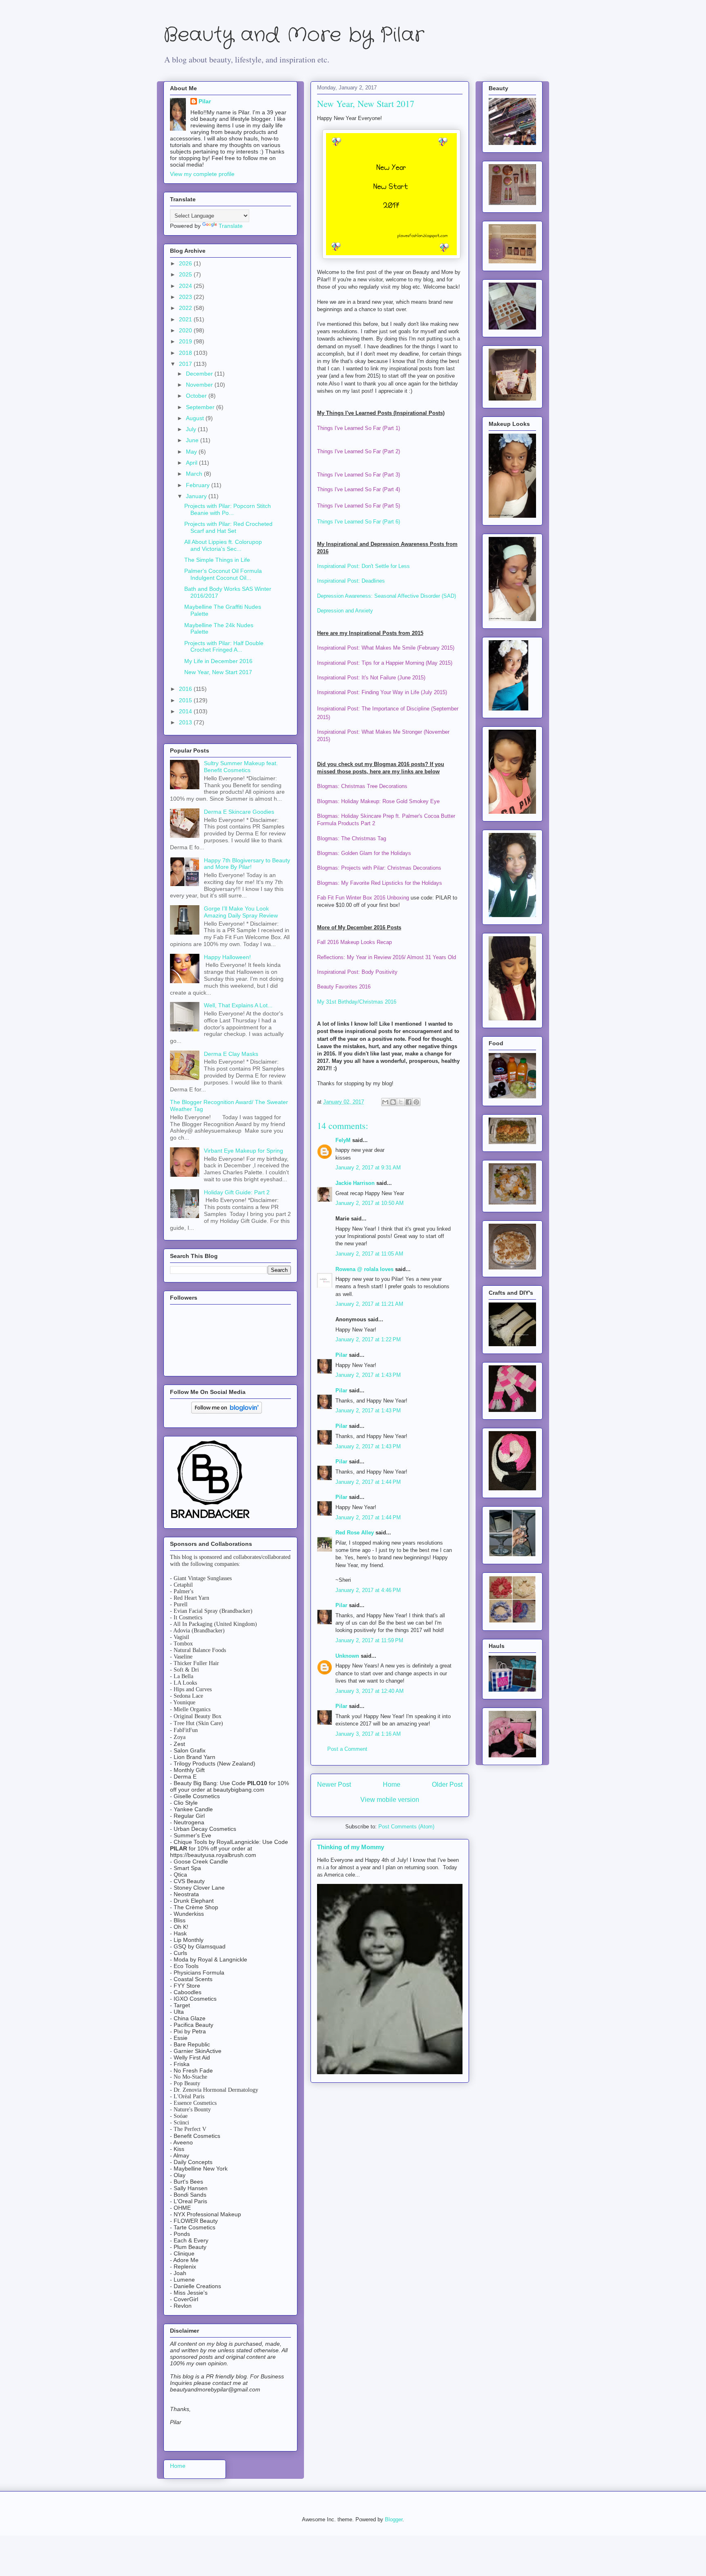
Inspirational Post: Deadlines (351, 581)
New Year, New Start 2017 (218, 672)
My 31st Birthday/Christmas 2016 (357, 1002)
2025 (186, 274)
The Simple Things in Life (217, 560)
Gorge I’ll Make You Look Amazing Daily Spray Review (241, 912)
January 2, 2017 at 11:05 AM (369, 1254)
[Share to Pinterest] (416, 1102)
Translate (231, 226)
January (197, 496)
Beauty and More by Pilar (294, 35)
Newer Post (334, 1784)
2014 (186, 711)
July (192, 429)
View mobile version (390, 1800)
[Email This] (385, 1102)
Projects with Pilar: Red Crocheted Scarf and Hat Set (228, 527)
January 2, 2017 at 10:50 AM (370, 1203)
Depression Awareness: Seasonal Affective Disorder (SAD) (387, 596)
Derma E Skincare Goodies (239, 812)
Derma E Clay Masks (231, 1054)
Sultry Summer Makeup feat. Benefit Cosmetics (241, 767)
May (192, 452)
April (192, 463)
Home (392, 1784)
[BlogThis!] (393, 1102)
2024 (186, 286)
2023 (186, 297)
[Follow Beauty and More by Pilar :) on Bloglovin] (227, 1412)
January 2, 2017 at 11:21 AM (369, 1304)
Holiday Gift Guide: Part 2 (237, 1192)
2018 (186, 353)
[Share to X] (401, 1102)
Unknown (347, 1656)
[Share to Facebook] (409, 1102)
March (195, 474)
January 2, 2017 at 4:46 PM (368, 1590)
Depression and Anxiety (345, 611)
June (193, 440)
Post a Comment (347, 1749)
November (200, 385)
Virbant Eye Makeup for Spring (244, 1151)
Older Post (447, 1784)
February (199, 485)
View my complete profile (202, 174)
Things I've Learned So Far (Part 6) (359, 522)
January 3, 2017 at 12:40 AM (370, 1691)
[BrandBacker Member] (211, 1519)
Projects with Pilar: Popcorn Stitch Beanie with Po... (228, 509)
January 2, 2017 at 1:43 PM (368, 1375)
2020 (186, 330)
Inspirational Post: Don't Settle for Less (363, 566)
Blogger (394, 2519)
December (200, 374)
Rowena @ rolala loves (364, 1269)
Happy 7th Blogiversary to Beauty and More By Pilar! (247, 864)
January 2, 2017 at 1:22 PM (368, 1339)
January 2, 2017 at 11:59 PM (369, 1640)
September (201, 407)
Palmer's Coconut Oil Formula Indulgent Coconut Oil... (223, 574)
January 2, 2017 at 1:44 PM (368, 1482)
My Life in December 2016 (218, 661)
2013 (186, 722)
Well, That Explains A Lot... (238, 1005)
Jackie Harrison (355, 1183)
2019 (186, 341)
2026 (186, 263)
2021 (186, 319)
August (196, 418)
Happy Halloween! (227, 957)
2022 (186, 308)
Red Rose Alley (355, 1533)
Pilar (341, 1355)
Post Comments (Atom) (406, 1827)
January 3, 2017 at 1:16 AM (368, 1734)
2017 (186, 364)
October (197, 396)
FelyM (343, 1140)
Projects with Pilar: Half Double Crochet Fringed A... (224, 647)
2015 (186, 700)
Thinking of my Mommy (351, 1847)
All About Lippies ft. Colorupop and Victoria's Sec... (223, 545)
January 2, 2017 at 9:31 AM (368, 1168)
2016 (186, 689)
